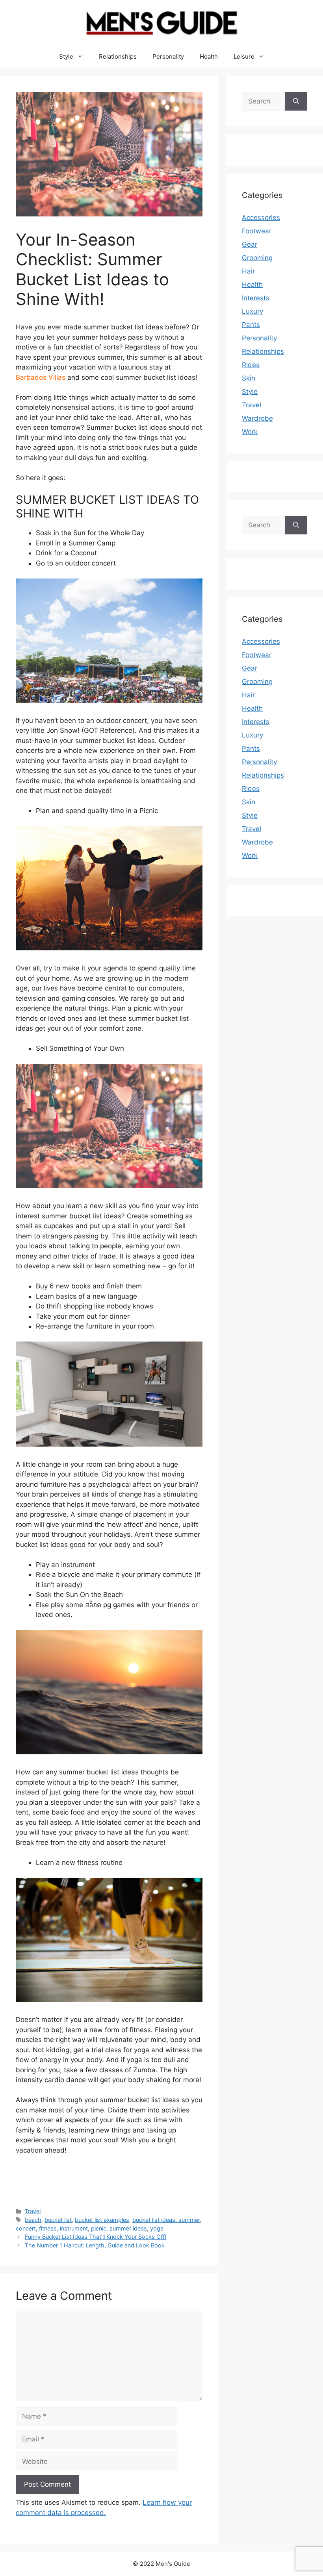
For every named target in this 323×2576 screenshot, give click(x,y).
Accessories (261, 218)
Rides (251, 365)
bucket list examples (102, 2220)
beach (33, 2220)
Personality (168, 56)
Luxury (252, 311)
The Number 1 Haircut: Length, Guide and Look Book (95, 2245)
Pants (251, 325)
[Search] (296, 102)
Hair (248, 271)
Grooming (257, 258)
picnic (99, 2228)
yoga (157, 2228)
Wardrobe (257, 418)
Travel (33, 2211)
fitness (48, 2228)
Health (209, 56)
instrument (74, 2228)
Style (66, 56)
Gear (250, 244)
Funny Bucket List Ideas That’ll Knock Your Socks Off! (96, 2237)
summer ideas (128, 2228)
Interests (256, 298)
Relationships (118, 56)
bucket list (58, 2220)
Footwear (257, 231)
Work (250, 432)
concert (26, 2228)
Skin (249, 378)
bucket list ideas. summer (166, 2220)
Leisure (244, 56)
